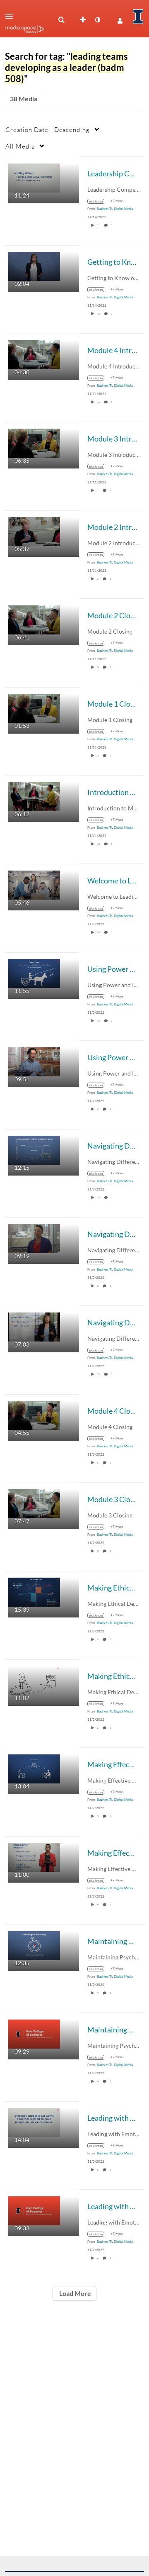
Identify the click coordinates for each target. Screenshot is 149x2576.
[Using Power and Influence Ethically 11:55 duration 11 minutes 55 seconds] (34, 972)
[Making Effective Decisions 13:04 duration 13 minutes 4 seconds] (34, 1768)
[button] (12, 16)
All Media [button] (20, 146)
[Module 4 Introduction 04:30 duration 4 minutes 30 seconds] (34, 354)
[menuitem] (61, 20)
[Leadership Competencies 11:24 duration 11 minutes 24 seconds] (34, 177)
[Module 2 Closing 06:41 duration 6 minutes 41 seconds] (34, 619)
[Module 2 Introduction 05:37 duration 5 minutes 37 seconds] (34, 531)
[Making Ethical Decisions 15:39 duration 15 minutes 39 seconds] (34, 1591)
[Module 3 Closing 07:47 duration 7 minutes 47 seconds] (34, 1503)
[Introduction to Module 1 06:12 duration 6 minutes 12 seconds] (34, 796)
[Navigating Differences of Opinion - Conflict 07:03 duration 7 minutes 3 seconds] (34, 1326)
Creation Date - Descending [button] (48, 129)
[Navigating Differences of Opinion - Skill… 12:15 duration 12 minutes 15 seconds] (34, 1149)
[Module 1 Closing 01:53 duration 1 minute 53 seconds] (34, 707)
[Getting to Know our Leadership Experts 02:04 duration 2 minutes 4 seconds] (34, 265)
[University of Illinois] (138, 17)
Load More (74, 2293)
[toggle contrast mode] (97, 20)
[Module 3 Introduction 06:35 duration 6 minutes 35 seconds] (34, 442)
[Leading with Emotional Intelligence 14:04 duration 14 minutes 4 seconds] (34, 2121)
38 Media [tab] (24, 99)
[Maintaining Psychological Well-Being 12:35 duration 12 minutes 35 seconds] (34, 1945)
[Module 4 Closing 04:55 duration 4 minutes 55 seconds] (34, 1414)
